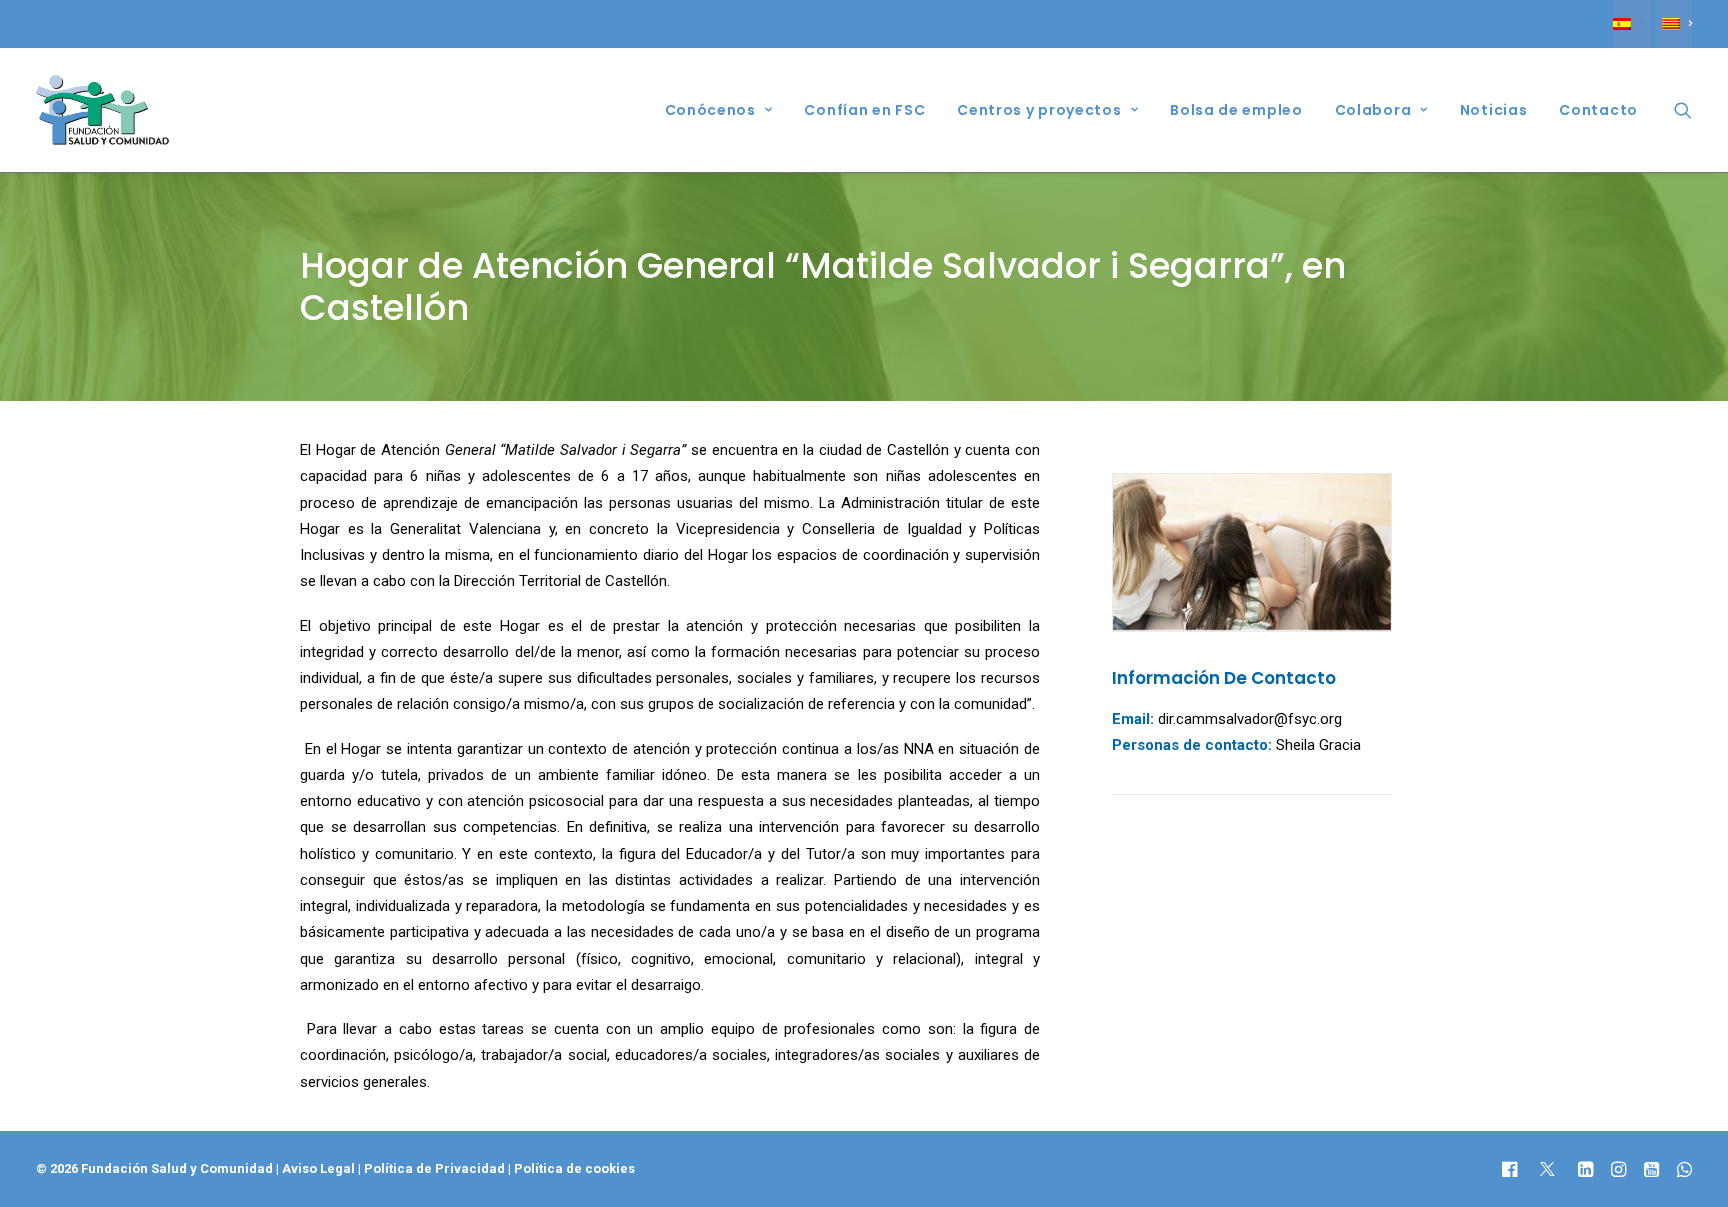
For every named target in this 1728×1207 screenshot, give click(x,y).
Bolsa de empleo (1236, 110)
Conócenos (710, 110)
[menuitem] (1631, 24)
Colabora (1373, 110)
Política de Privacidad (436, 1168)
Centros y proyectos (1039, 110)
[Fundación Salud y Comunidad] (103, 110)
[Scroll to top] (1690, 1129)
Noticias (1494, 110)
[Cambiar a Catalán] (1673, 24)
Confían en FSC (864, 110)
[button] (1683, 110)
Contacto (1598, 110)
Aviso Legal (318, 1168)
